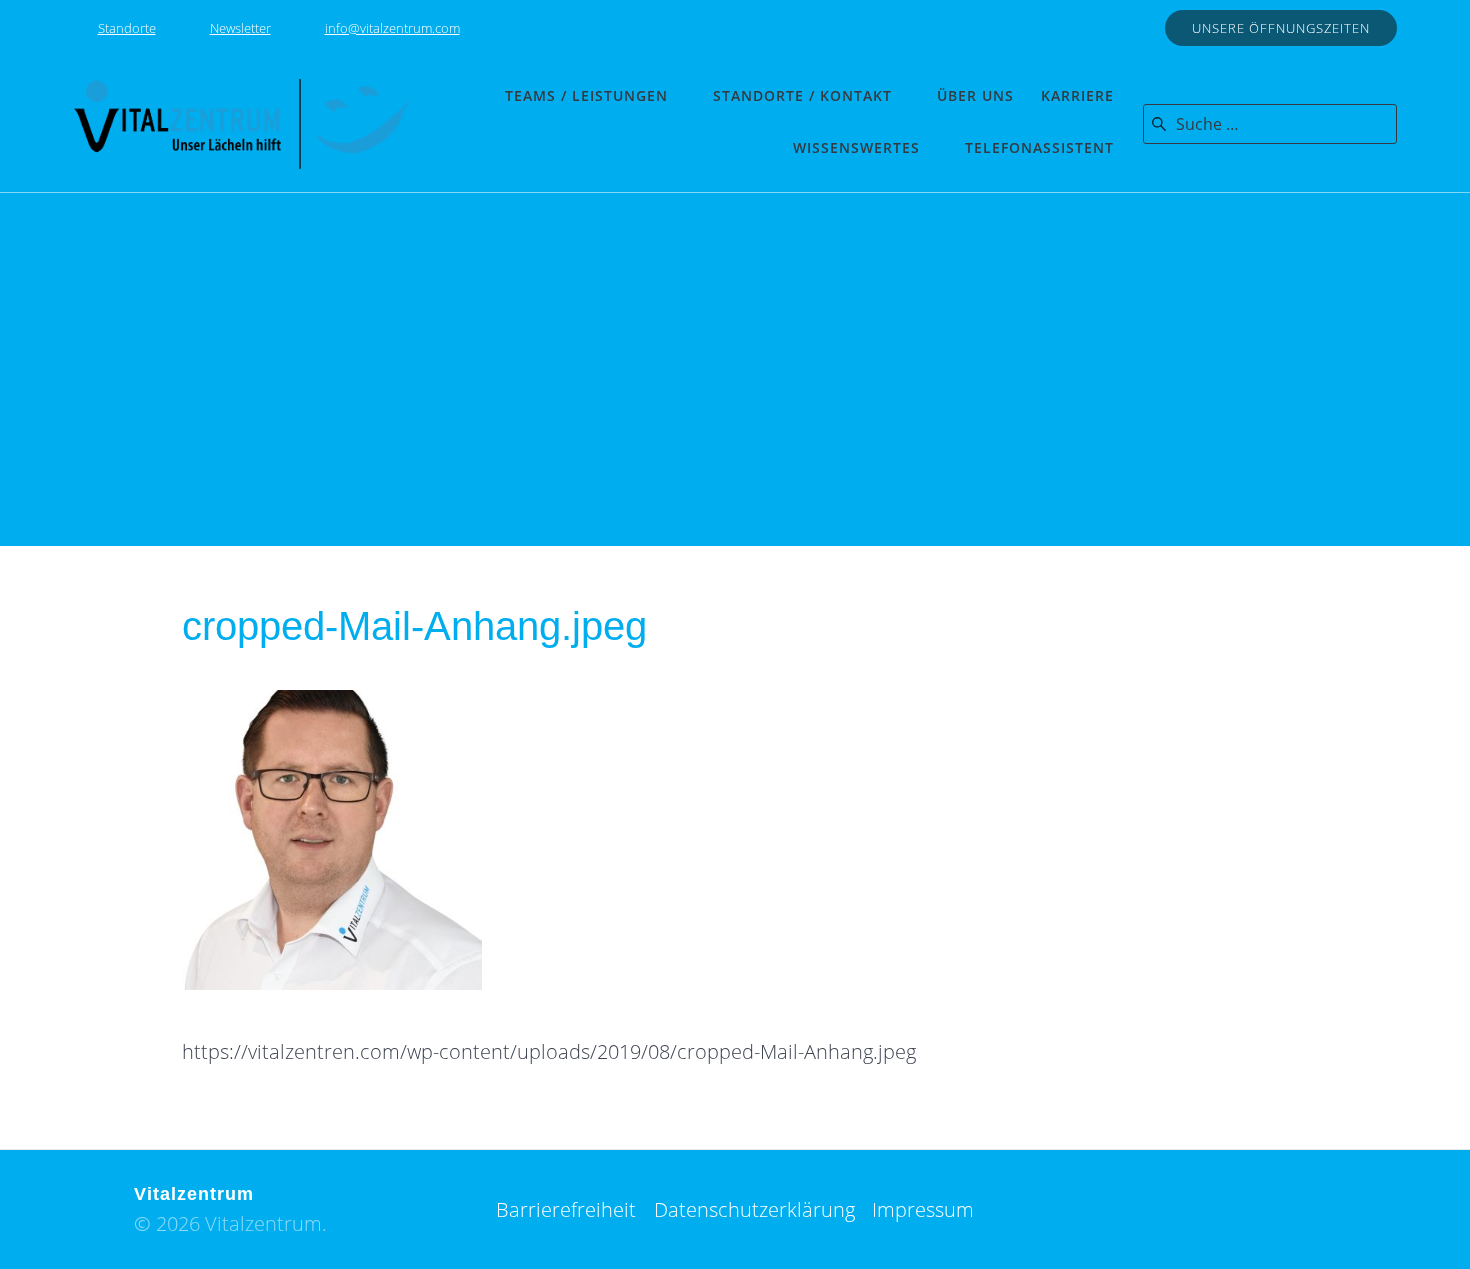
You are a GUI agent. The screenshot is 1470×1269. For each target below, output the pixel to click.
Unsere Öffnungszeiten (1281, 28)
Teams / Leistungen (586, 95)
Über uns (975, 95)
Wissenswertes (856, 147)
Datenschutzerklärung (754, 1209)
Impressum (923, 1209)
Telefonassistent (1039, 147)
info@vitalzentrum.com (392, 28)
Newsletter (240, 28)
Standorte (127, 28)
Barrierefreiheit (566, 1209)
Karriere (1077, 95)
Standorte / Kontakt (802, 95)
